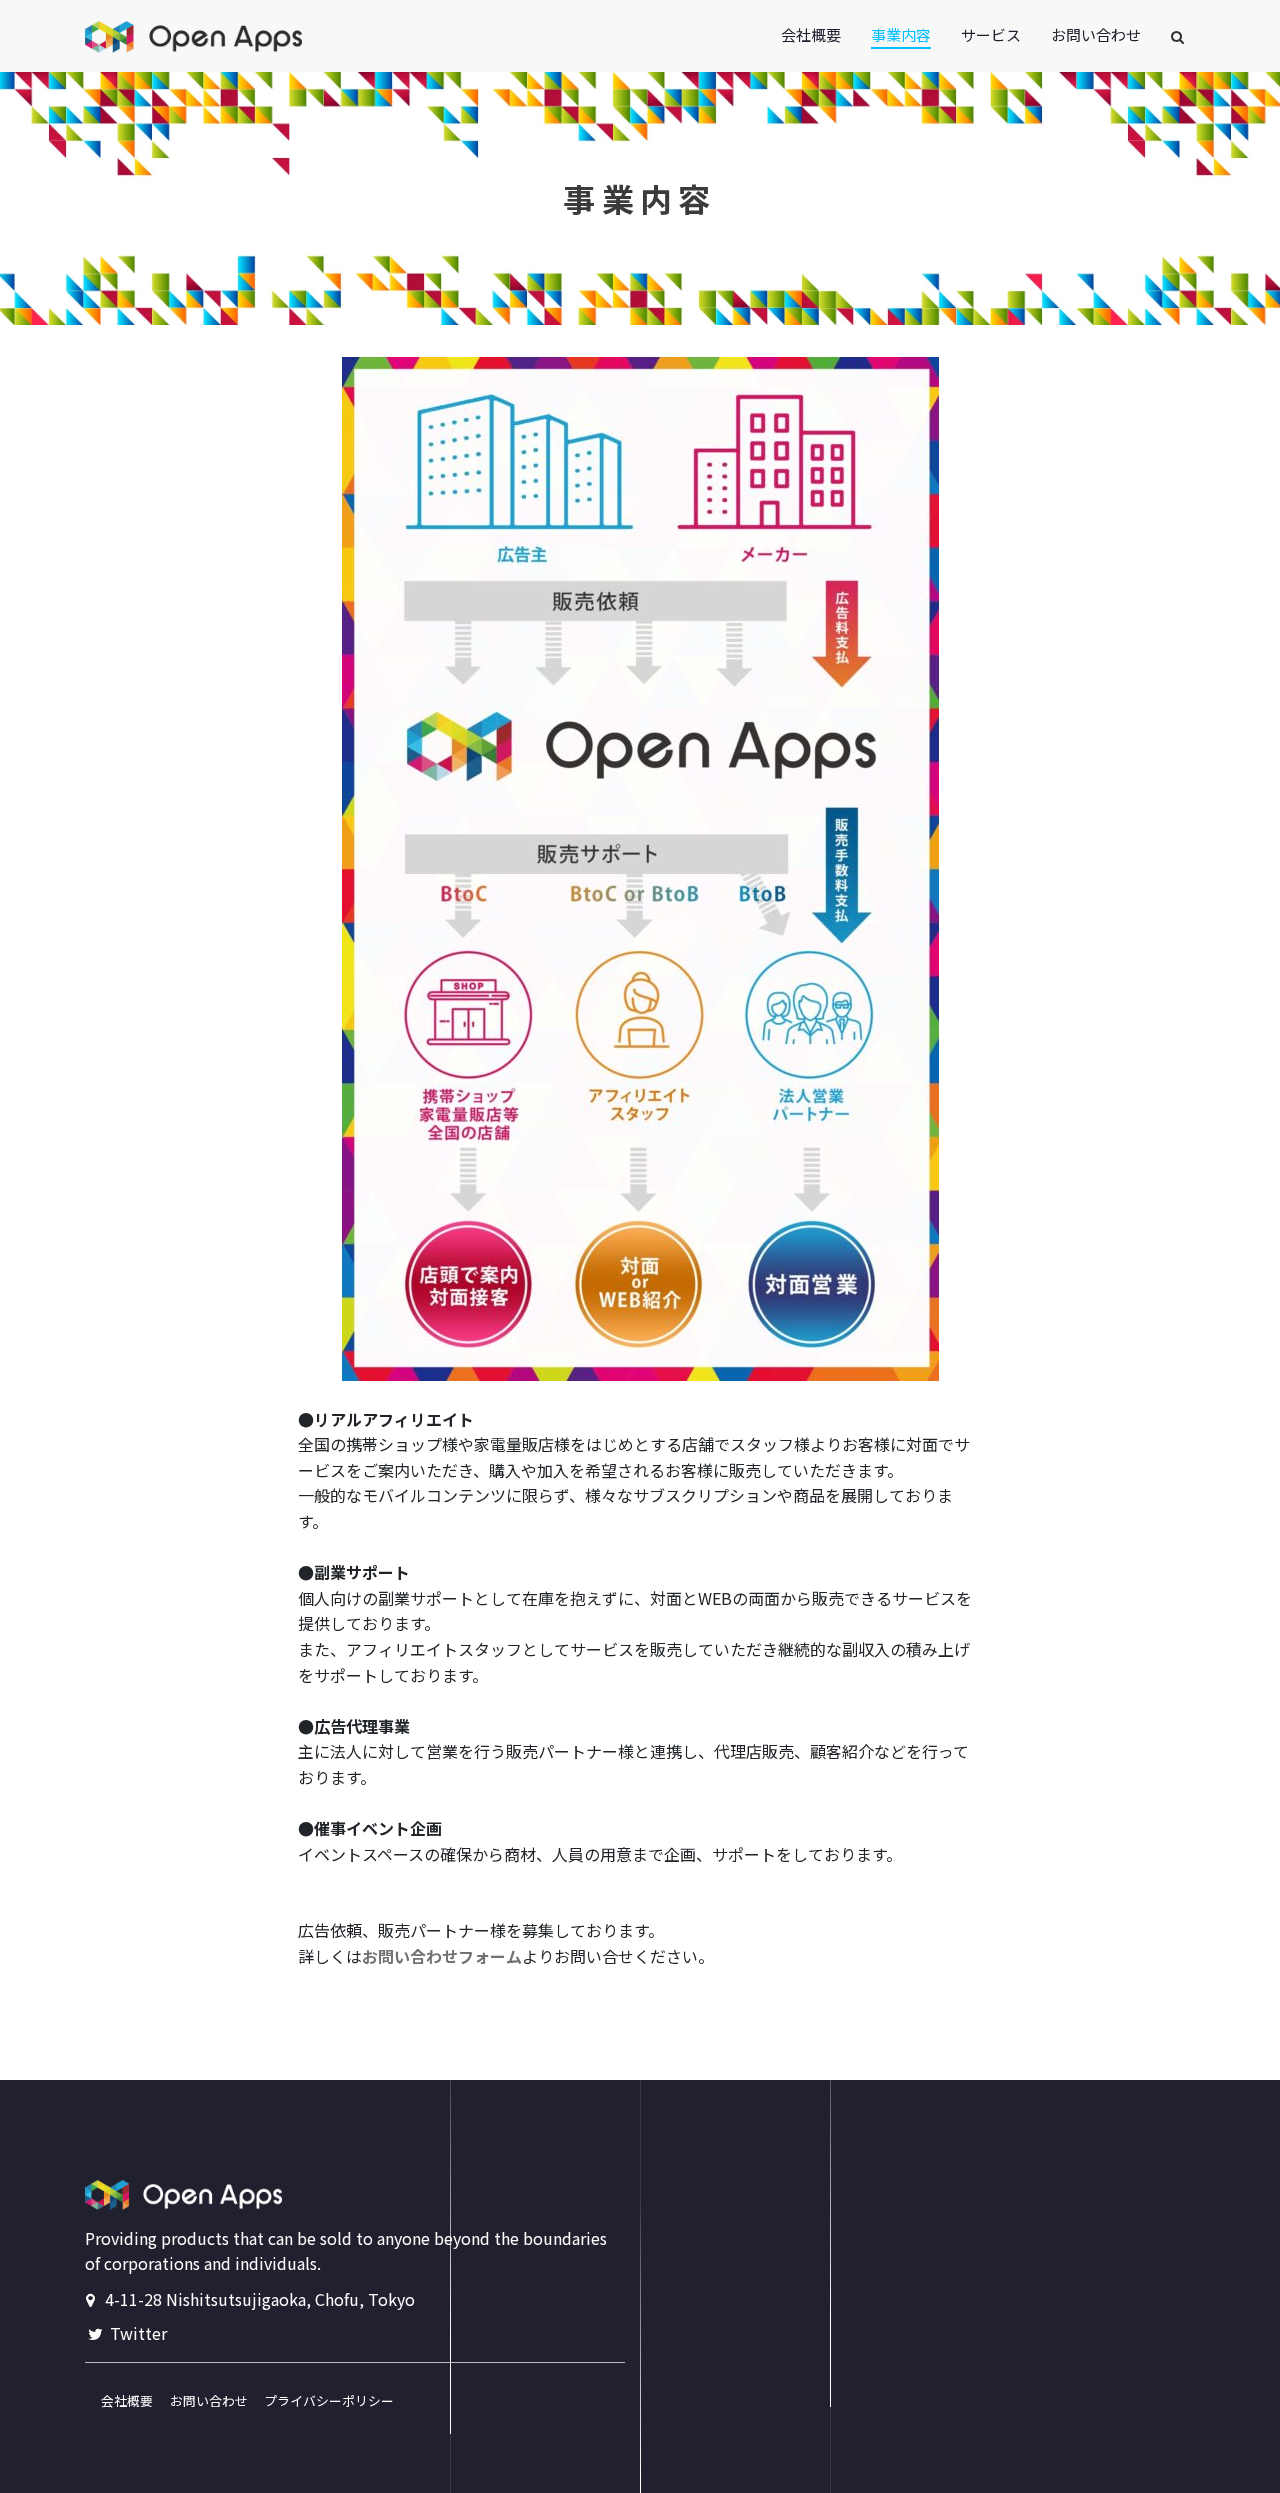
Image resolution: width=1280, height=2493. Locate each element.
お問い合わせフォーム (442, 1956)
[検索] (1179, 37)
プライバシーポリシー (322, 2400)
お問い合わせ (204, 2400)
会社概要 (119, 2400)
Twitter (136, 2333)
